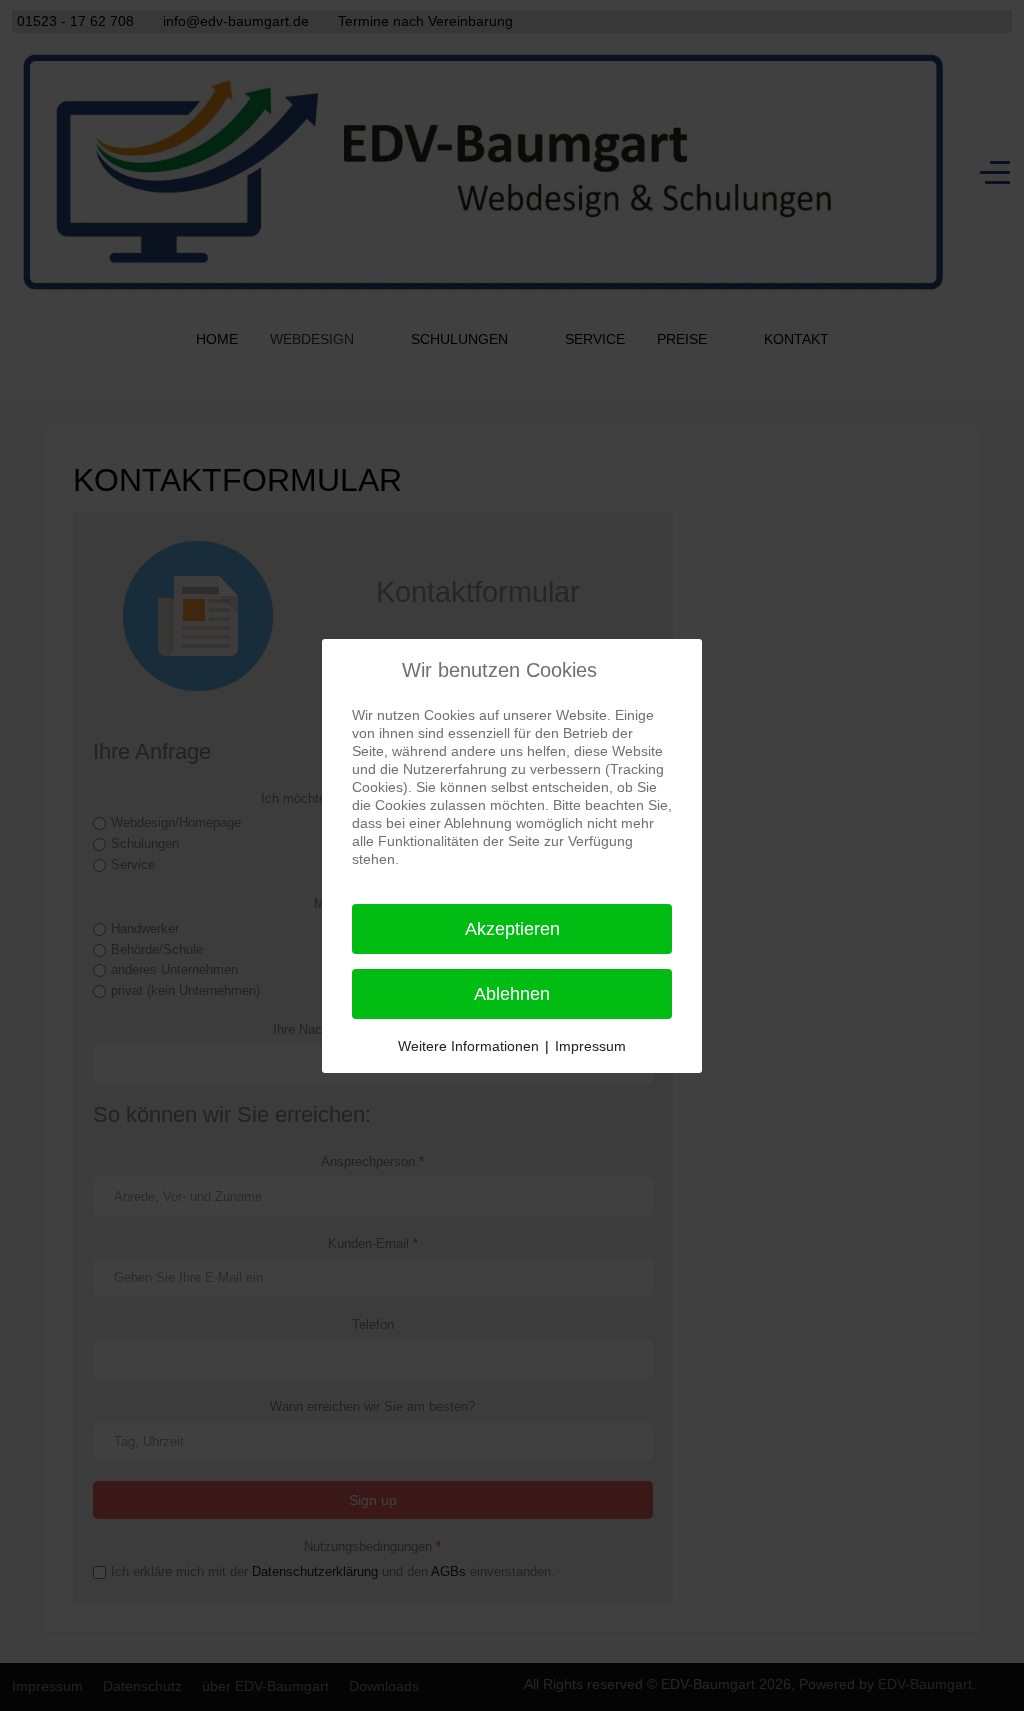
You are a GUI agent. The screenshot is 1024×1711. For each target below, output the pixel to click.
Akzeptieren (512, 929)
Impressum (590, 1046)
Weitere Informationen (468, 1046)
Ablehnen (512, 994)
